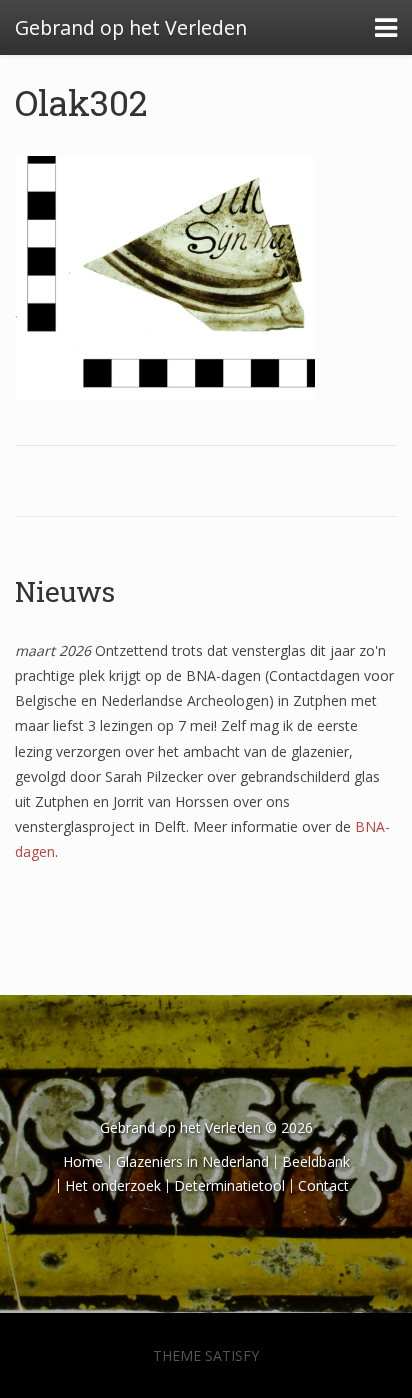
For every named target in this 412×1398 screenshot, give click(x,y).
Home (83, 1161)
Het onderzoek (113, 1185)
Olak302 (81, 102)
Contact (323, 1185)
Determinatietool (229, 1185)
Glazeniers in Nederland (192, 1161)
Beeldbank (316, 1161)
